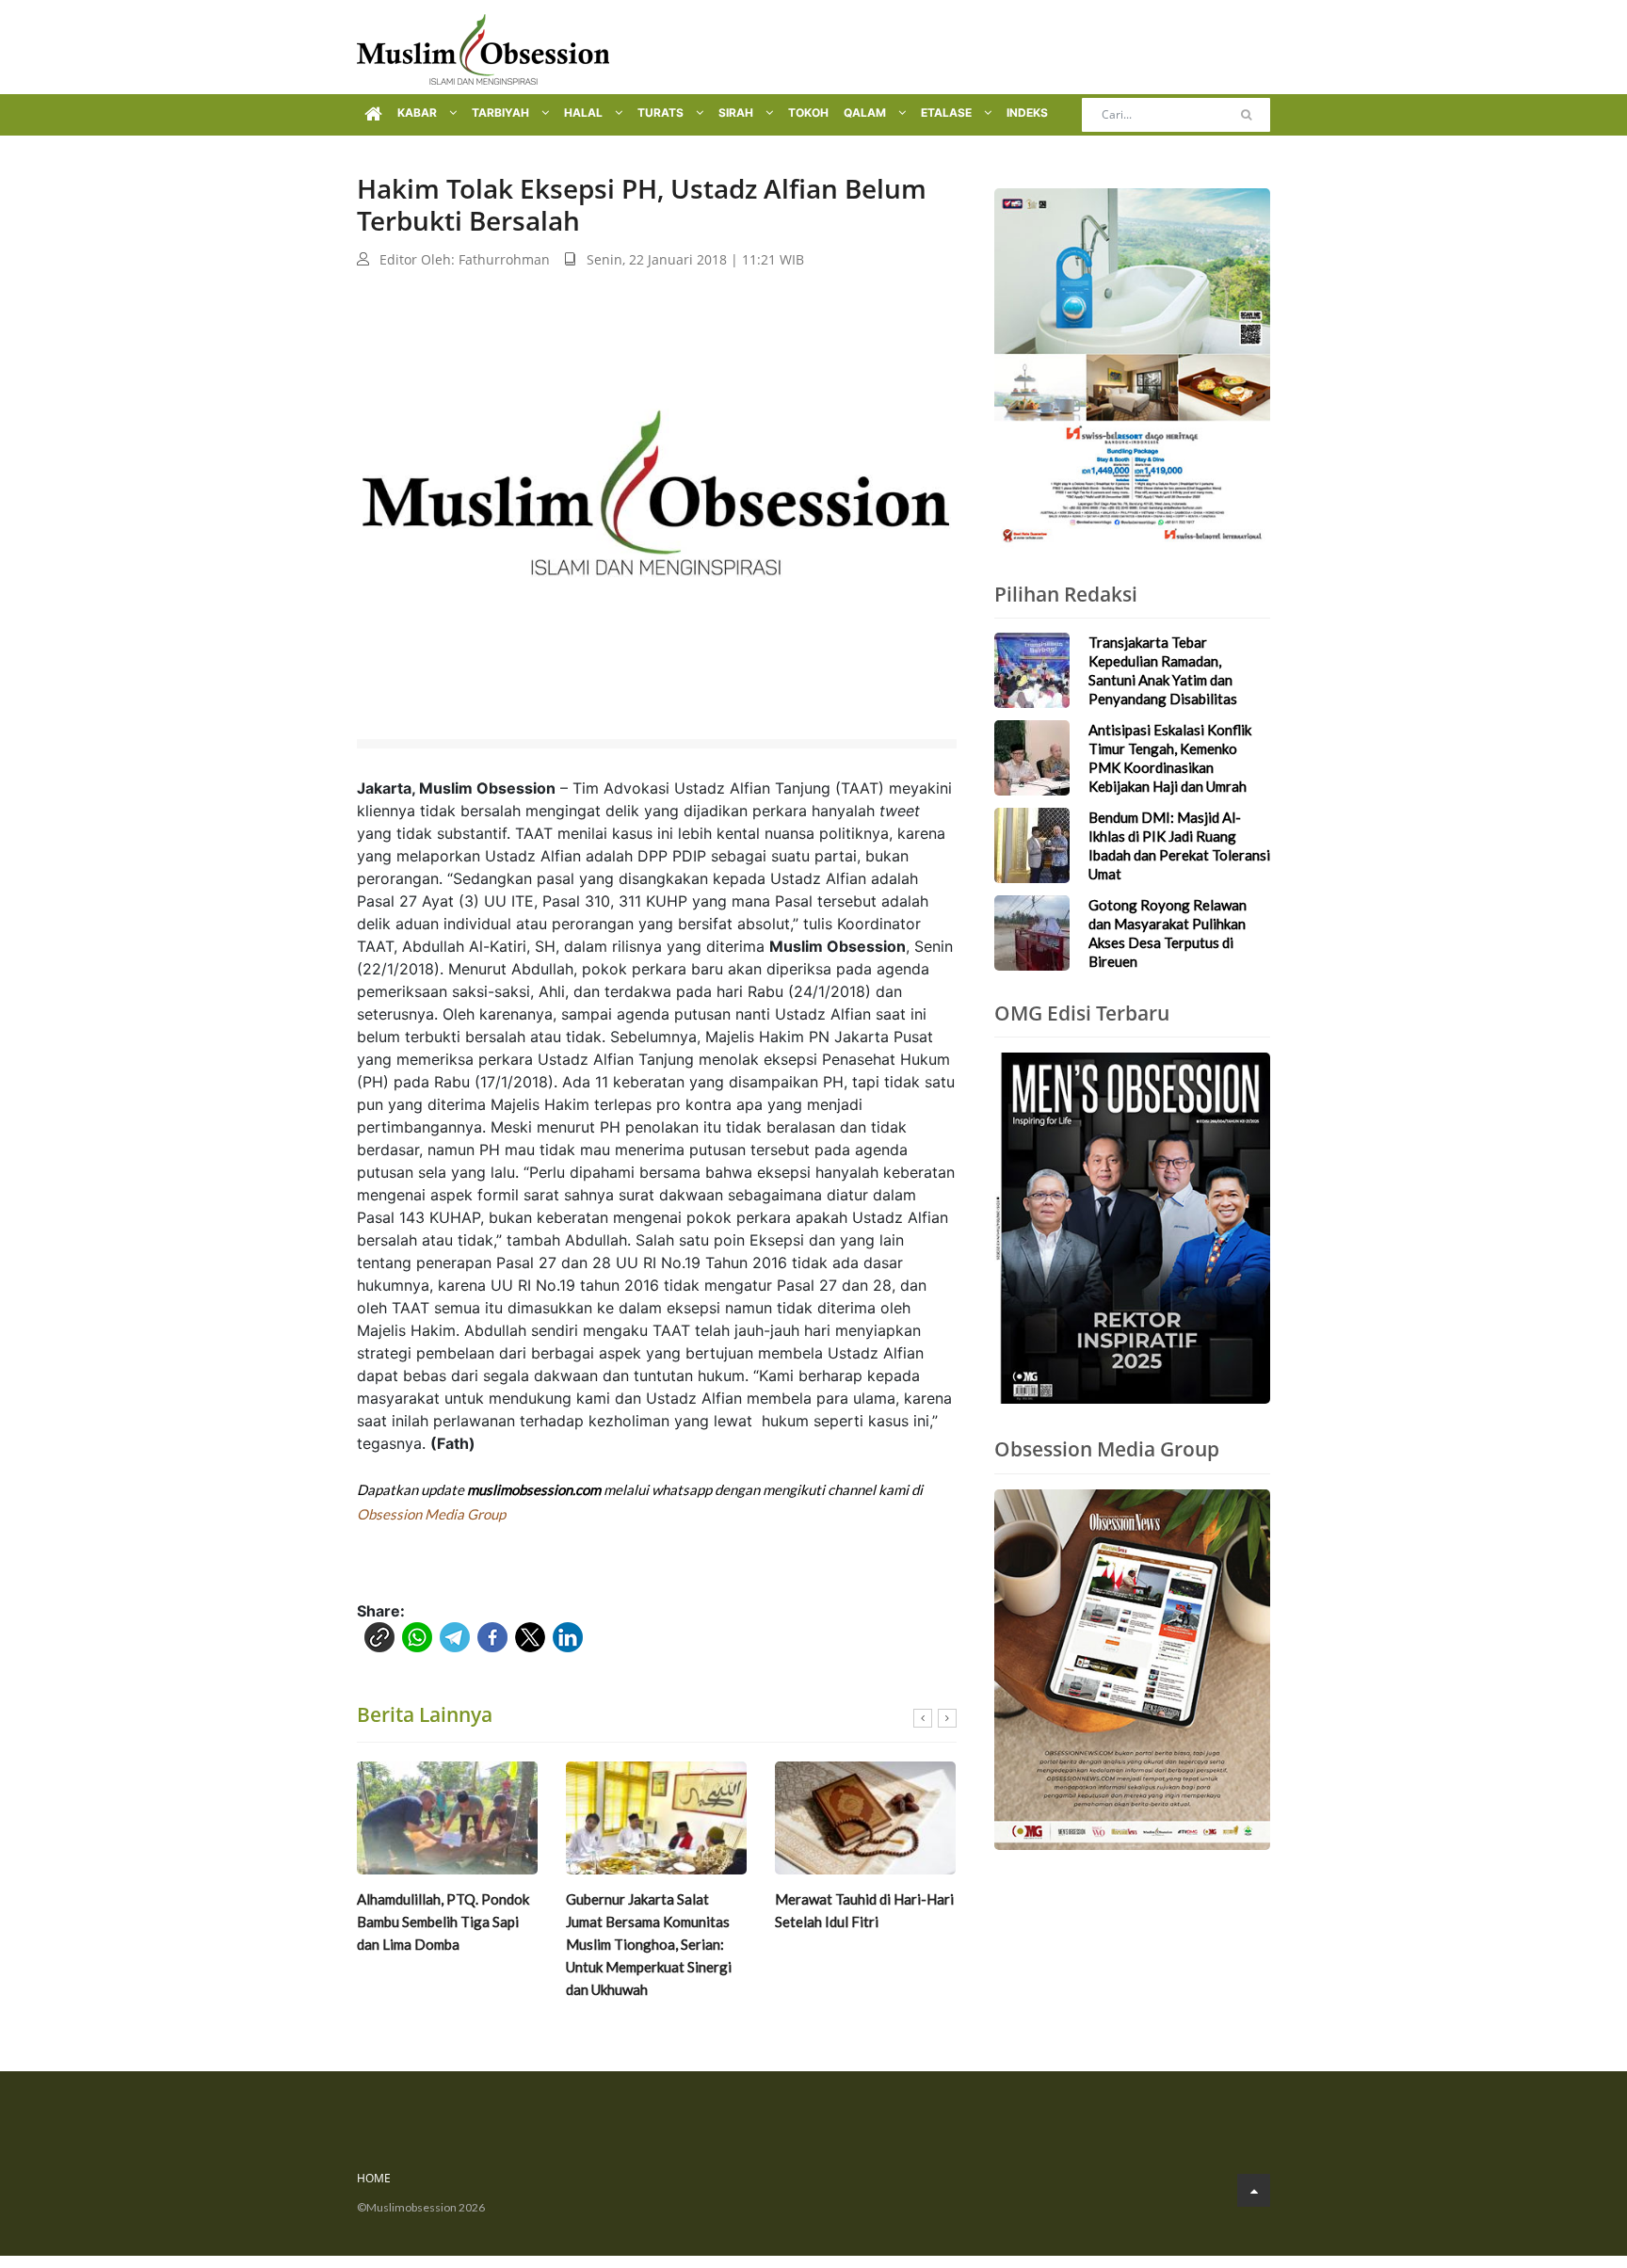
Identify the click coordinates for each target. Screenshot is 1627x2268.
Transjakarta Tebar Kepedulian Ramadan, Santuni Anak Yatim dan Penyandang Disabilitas (1163, 670)
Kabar (419, 113)
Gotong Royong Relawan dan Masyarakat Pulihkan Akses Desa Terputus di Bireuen (1168, 933)
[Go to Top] (1254, 2190)
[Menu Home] (373, 115)
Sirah (737, 113)
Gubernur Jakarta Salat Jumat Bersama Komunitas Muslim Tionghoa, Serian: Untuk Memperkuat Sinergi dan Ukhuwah (649, 1944)
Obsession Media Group (431, 1514)
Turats (662, 113)
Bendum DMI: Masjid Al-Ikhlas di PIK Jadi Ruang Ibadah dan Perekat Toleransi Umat (1179, 845)
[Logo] (483, 47)
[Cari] (1246, 115)
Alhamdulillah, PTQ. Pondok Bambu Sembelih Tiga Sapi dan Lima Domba (443, 1922)
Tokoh (808, 113)
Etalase (948, 113)
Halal (585, 113)
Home (374, 2178)
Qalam (866, 113)
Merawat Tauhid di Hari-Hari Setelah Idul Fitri (864, 1910)
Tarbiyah (502, 113)
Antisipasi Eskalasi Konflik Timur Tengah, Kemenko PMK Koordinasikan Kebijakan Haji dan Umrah (1170, 758)
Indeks (1027, 113)
